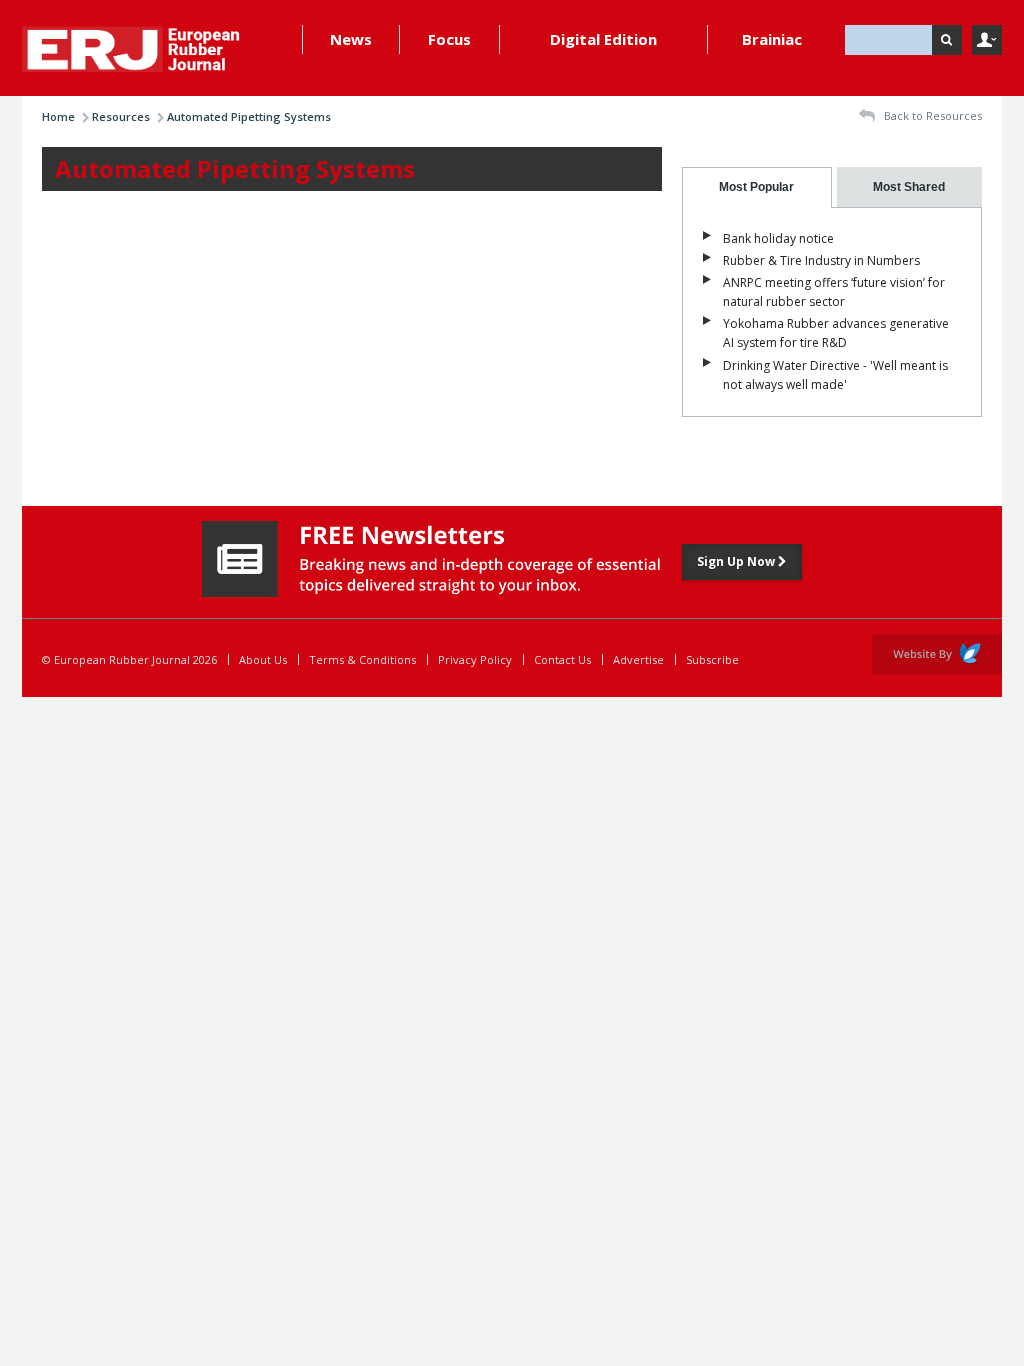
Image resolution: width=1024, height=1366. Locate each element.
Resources (121, 116)
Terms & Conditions (362, 659)
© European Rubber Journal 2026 (129, 659)
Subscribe (712, 659)
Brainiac (772, 39)
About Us (263, 659)
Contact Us (562, 659)
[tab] (757, 187)
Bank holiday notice (778, 238)
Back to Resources (931, 115)
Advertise (638, 659)
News (351, 39)
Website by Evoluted (937, 654)
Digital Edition (603, 39)
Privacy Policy (475, 659)
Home (58, 116)
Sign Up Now (737, 561)
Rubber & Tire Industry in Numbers (821, 260)
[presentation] (757, 187)
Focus (449, 39)
